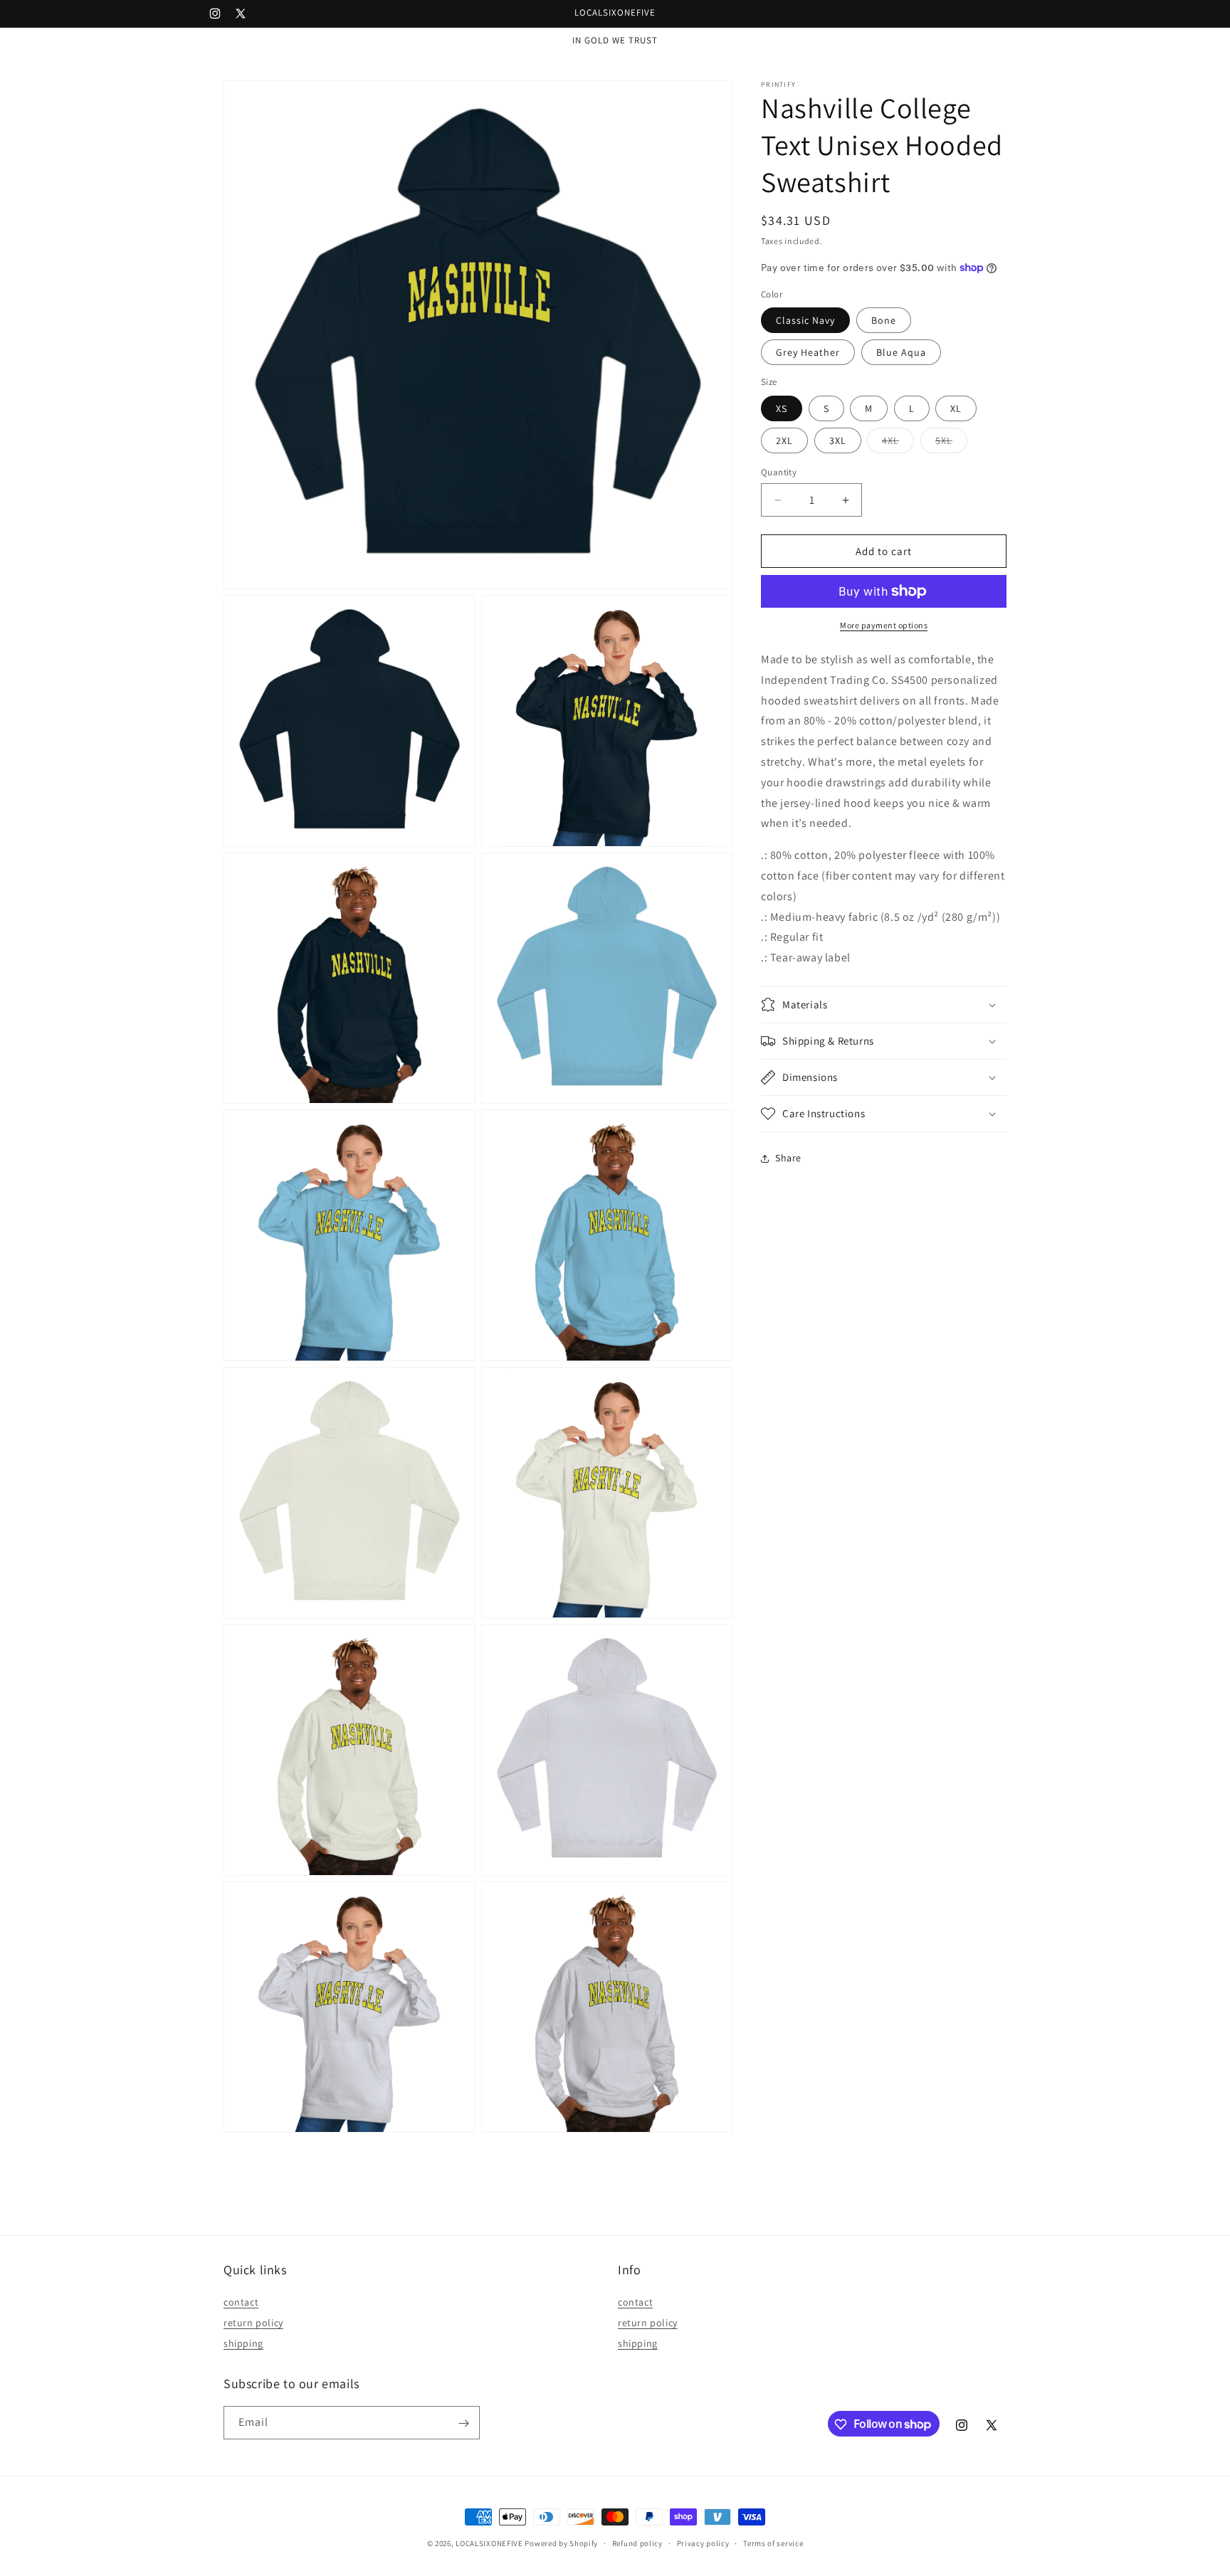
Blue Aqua (901, 352)
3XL (838, 440)
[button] (884, 1005)
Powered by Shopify (561, 2543)
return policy (253, 2323)
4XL (898, 443)
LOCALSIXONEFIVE (489, 2543)
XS (782, 408)
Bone (884, 320)
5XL (951, 443)
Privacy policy (703, 2543)
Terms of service (773, 2543)
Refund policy (637, 2543)
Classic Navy (805, 320)
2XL (784, 440)
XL (956, 408)
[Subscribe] (463, 2423)
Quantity (779, 472)
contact (241, 2303)
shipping (243, 2343)
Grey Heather (808, 352)
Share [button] (788, 1158)
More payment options (884, 625)
